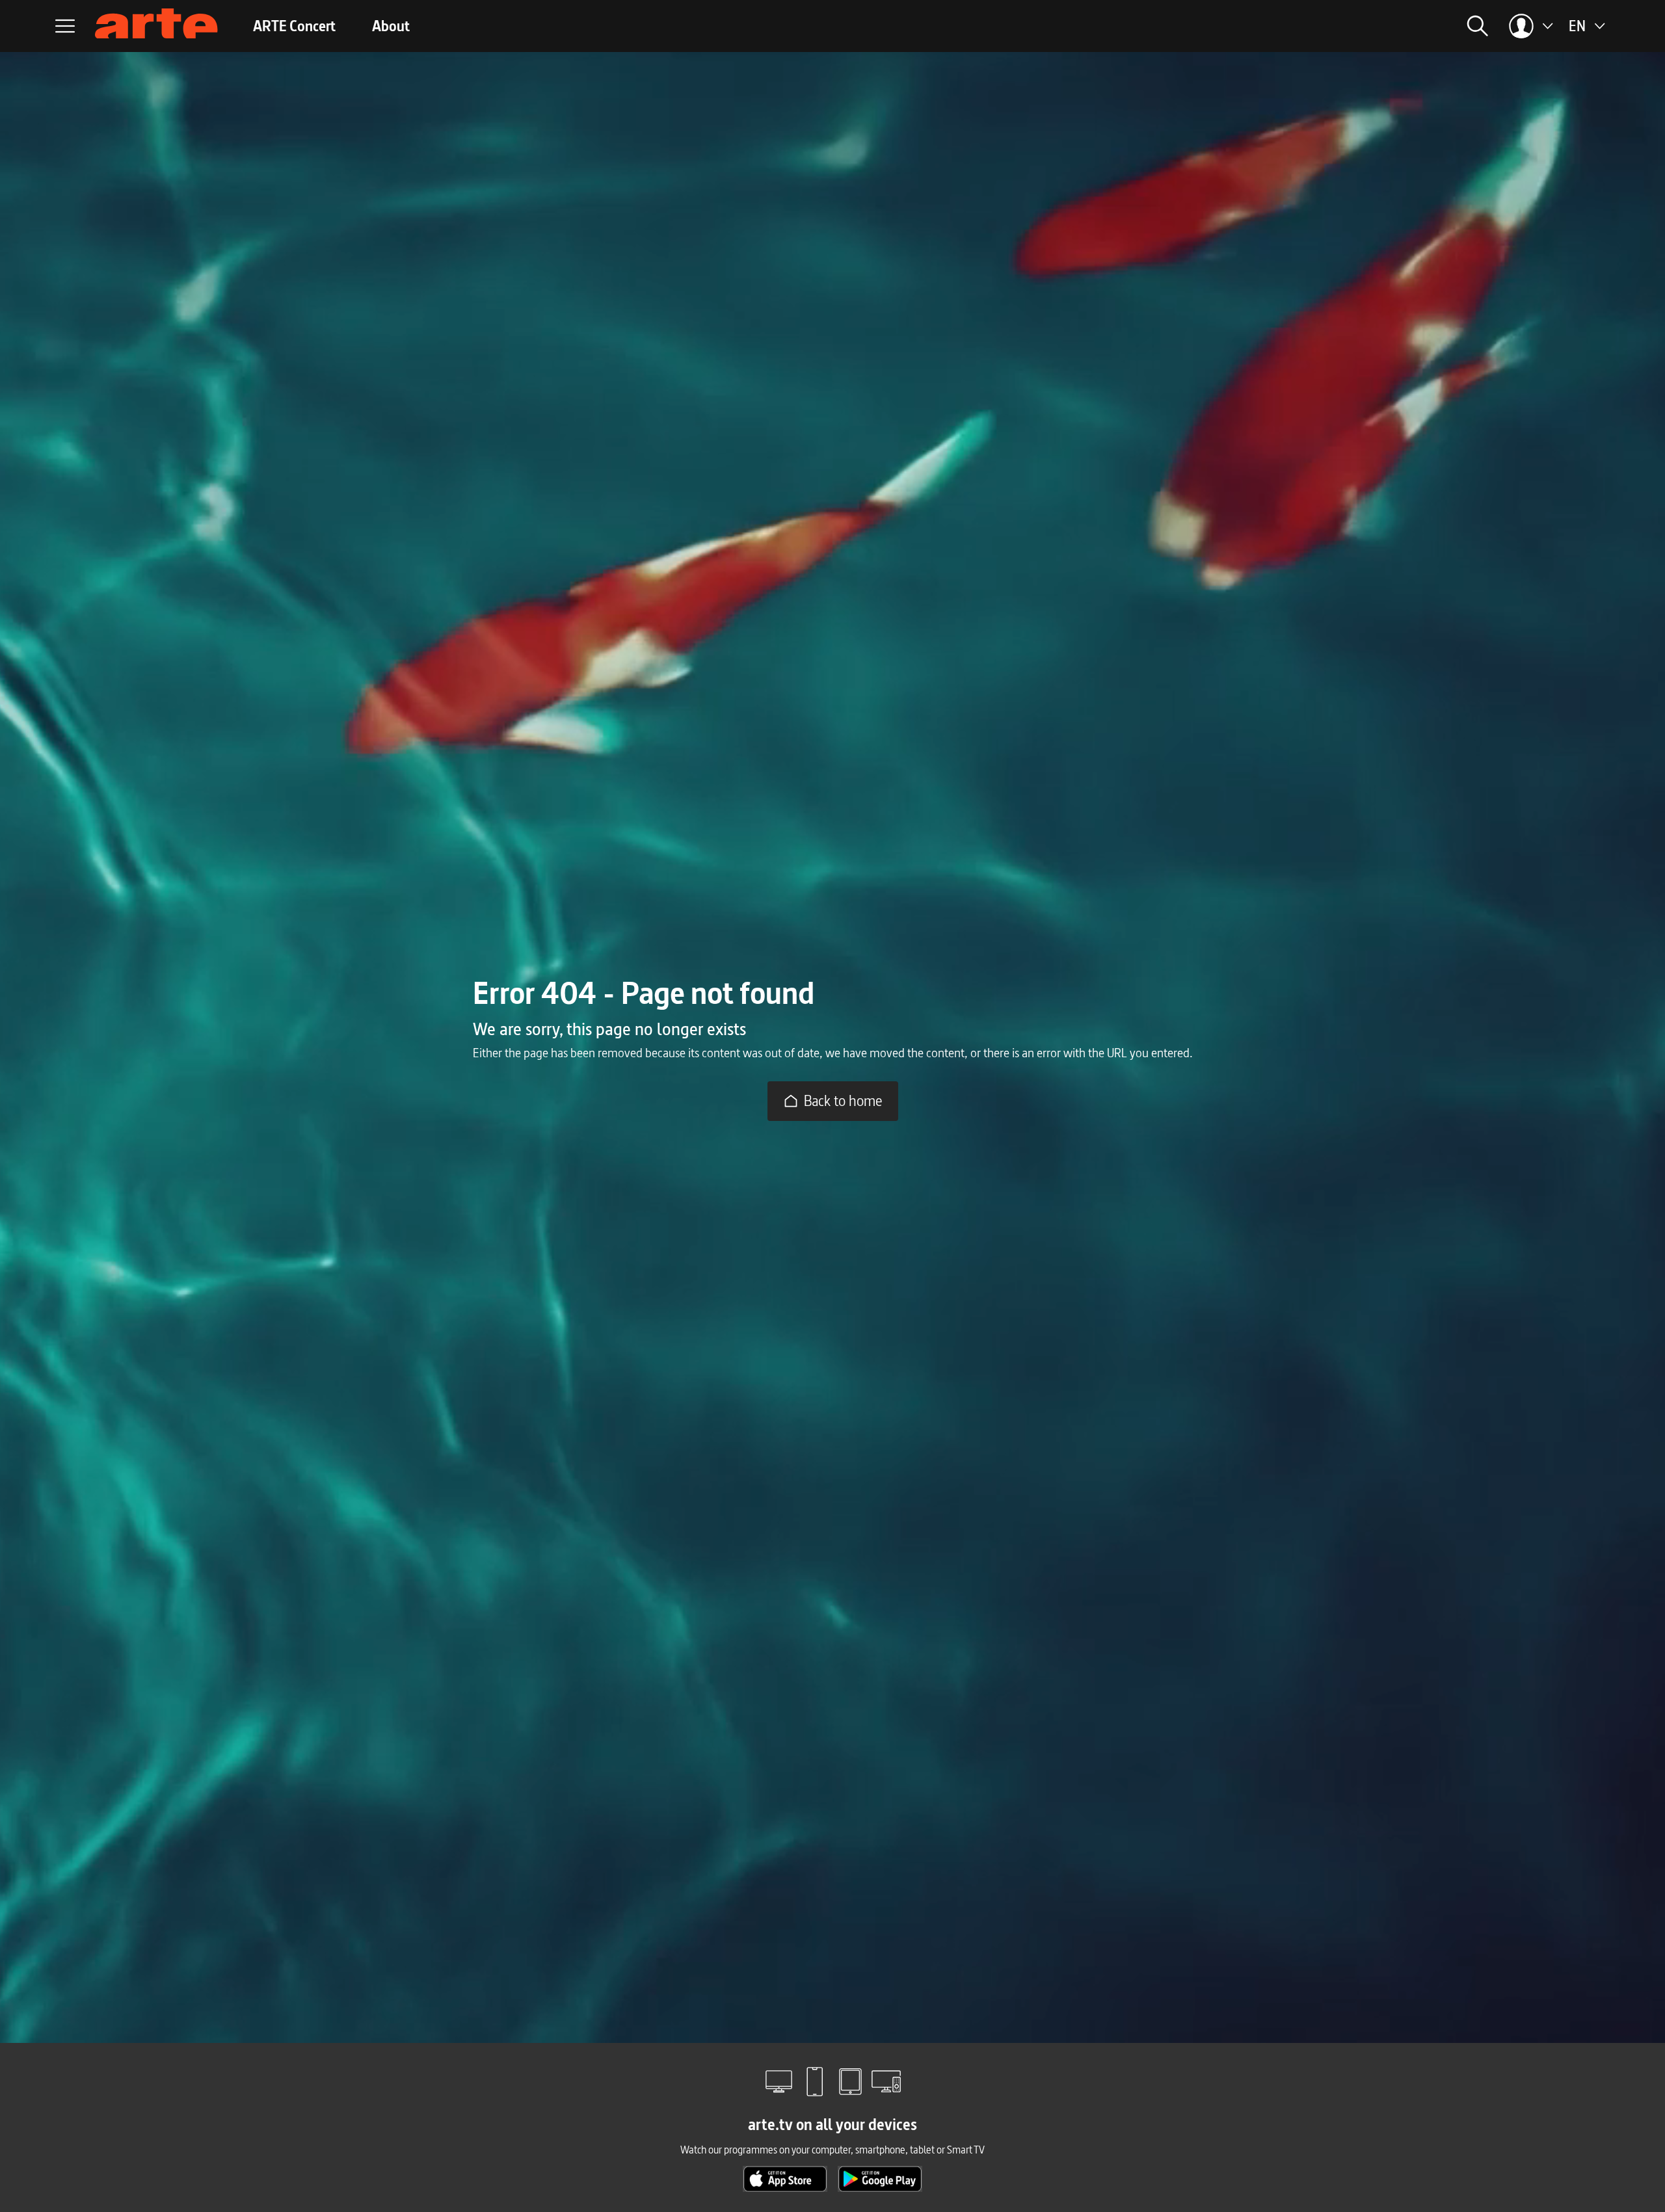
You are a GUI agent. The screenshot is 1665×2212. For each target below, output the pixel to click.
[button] (1320, 26)
